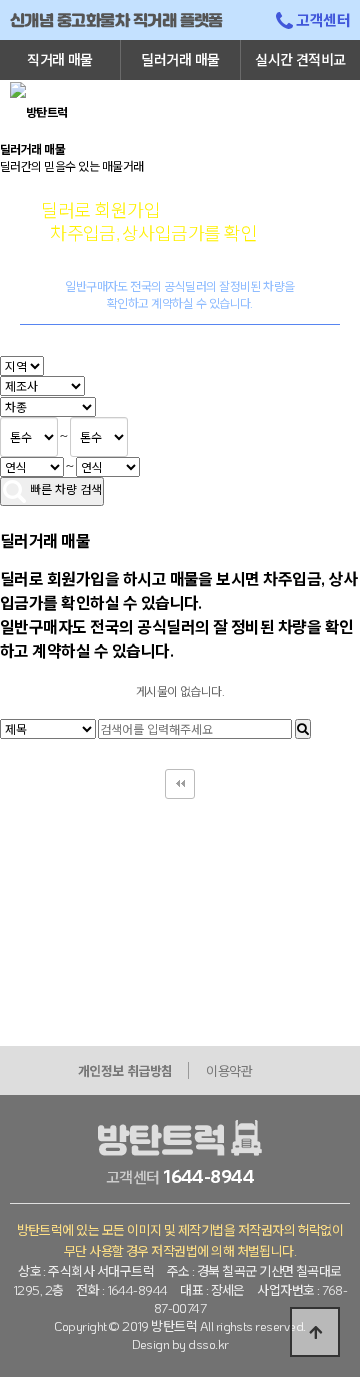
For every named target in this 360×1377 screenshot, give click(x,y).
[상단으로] (315, 1332)
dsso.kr (208, 1343)
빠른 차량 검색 (64, 489)
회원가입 (289, 110)
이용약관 (229, 1070)
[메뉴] (332, 88)
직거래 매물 (60, 59)
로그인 (244, 110)
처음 (180, 784)
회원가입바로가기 (117, 346)
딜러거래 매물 (180, 59)
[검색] (303, 729)
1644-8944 (208, 1176)
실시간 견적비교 (300, 59)
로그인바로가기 (248, 346)
